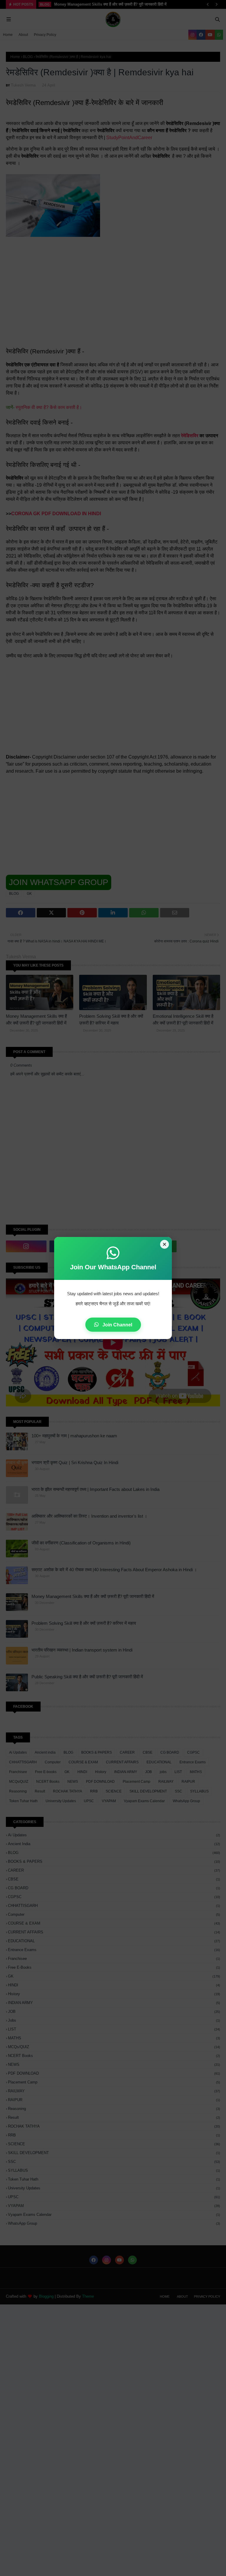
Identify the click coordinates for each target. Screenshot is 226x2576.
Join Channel (117, 1325)
